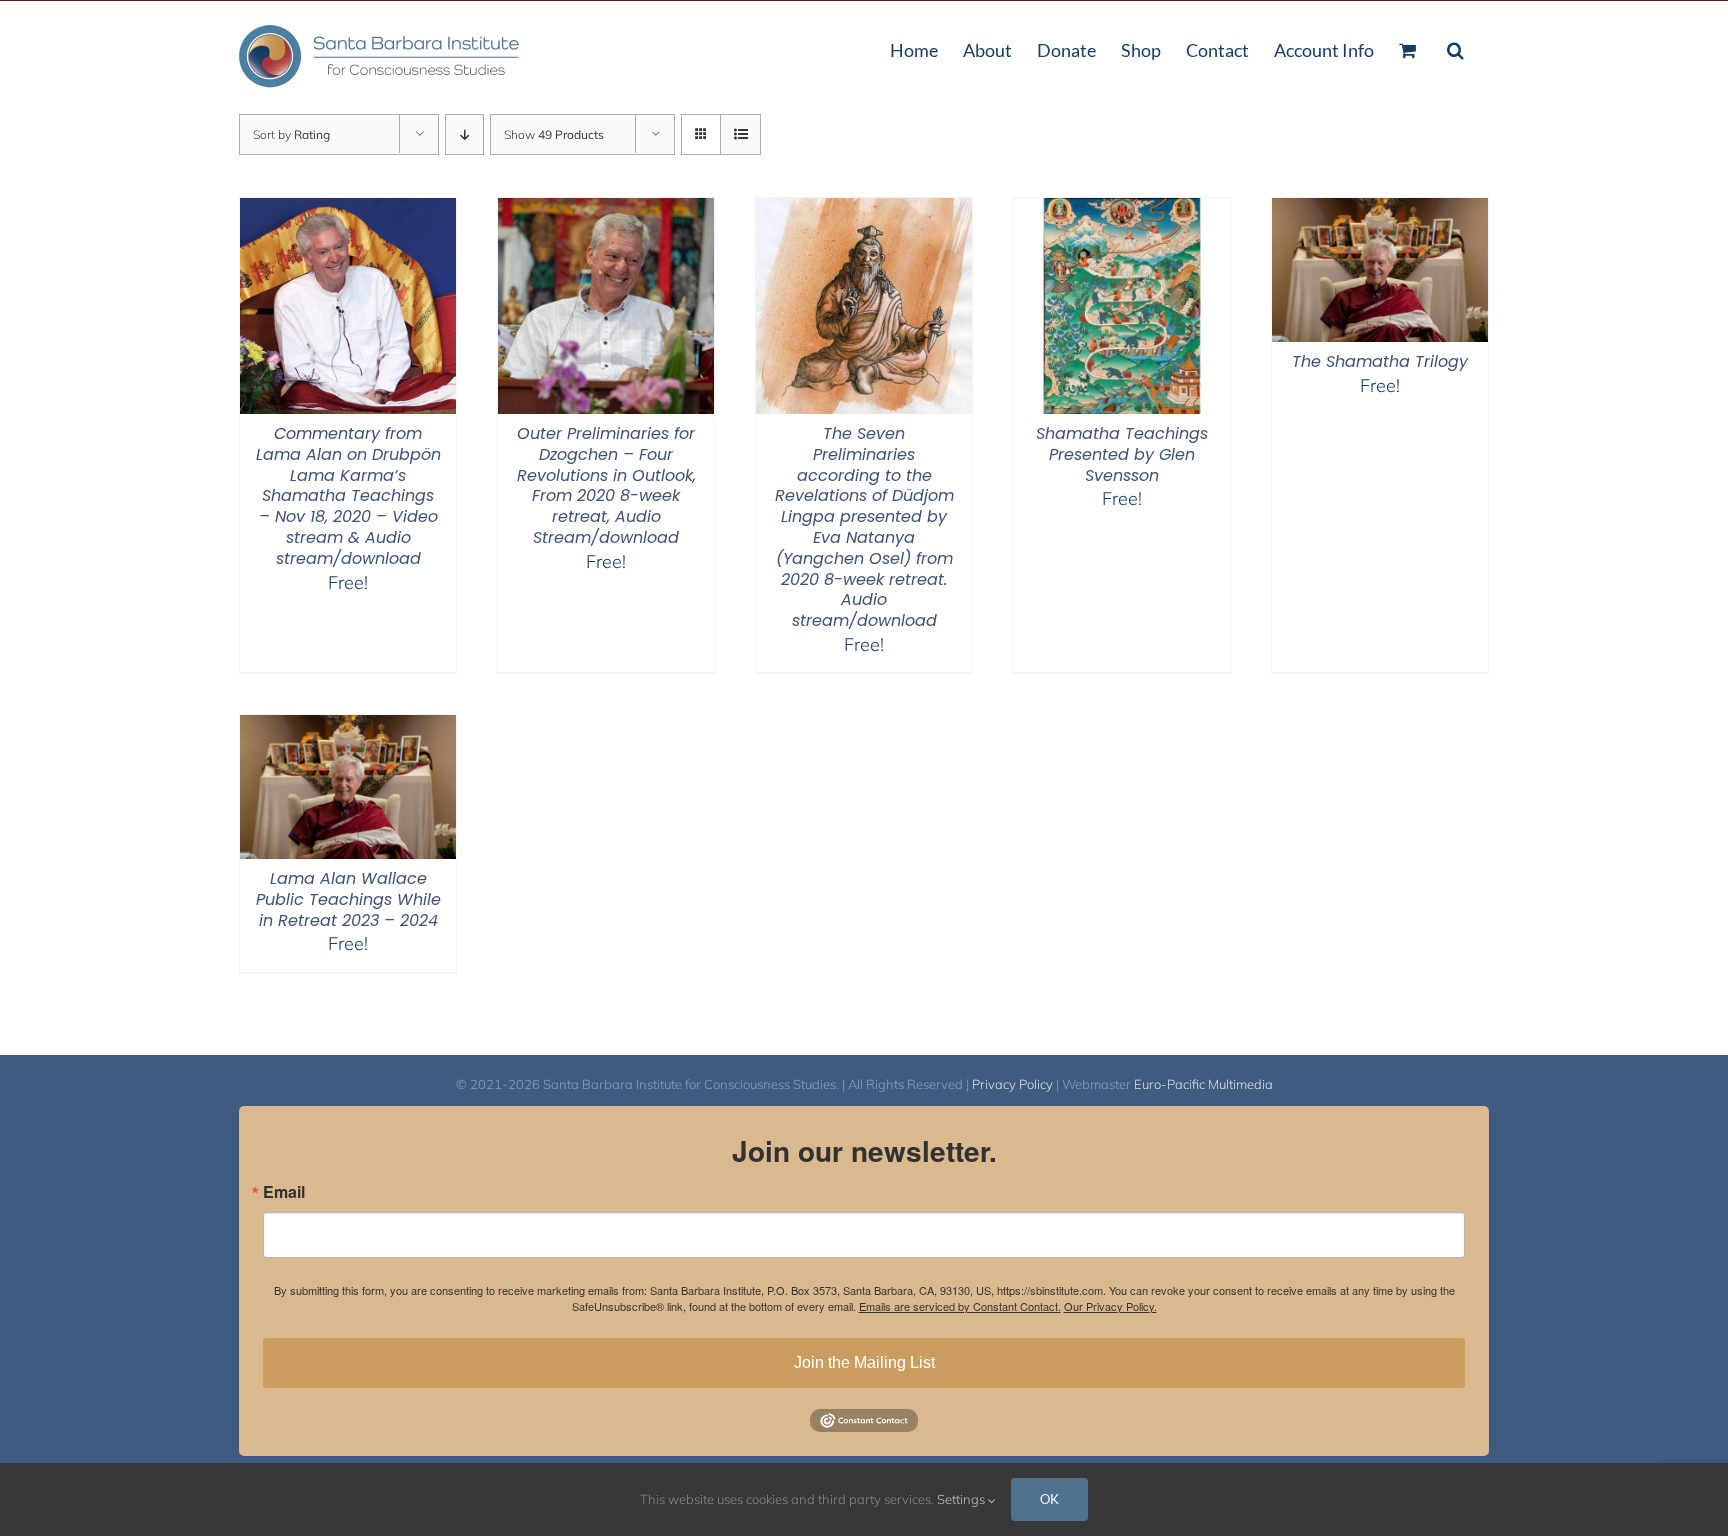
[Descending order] (464, 134)
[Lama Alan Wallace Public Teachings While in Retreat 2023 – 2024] (348, 727)
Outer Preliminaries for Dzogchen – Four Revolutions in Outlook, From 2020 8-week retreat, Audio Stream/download (606, 485)
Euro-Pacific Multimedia (1203, 1084)
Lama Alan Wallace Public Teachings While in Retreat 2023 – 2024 (348, 899)
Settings (962, 1499)
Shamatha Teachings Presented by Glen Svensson (1122, 454)
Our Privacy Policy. (1110, 1306)
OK (1049, 1499)
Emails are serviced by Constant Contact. (960, 1306)
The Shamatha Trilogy (1380, 361)
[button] (1455, 48)
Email (284, 1192)
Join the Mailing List (864, 1362)
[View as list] (740, 134)
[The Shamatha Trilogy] (1380, 210)
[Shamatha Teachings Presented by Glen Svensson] (1122, 210)
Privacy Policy (1012, 1084)
